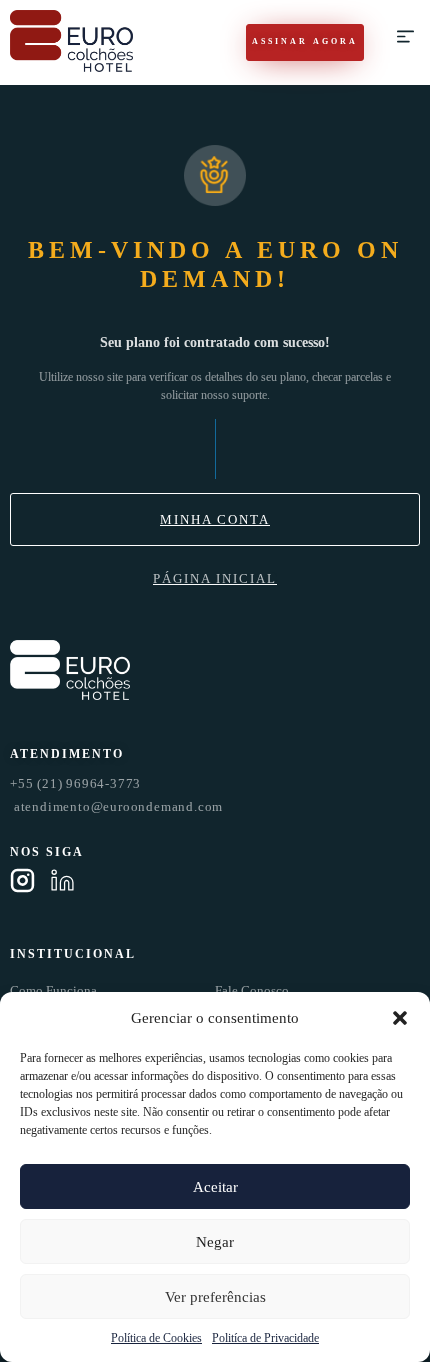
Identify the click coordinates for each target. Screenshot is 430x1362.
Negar (215, 1242)
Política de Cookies (156, 1338)
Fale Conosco (252, 990)
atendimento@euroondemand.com (116, 807)
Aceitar (215, 1187)
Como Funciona (53, 990)
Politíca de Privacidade (265, 1338)
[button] (400, 1018)
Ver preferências (215, 1297)
